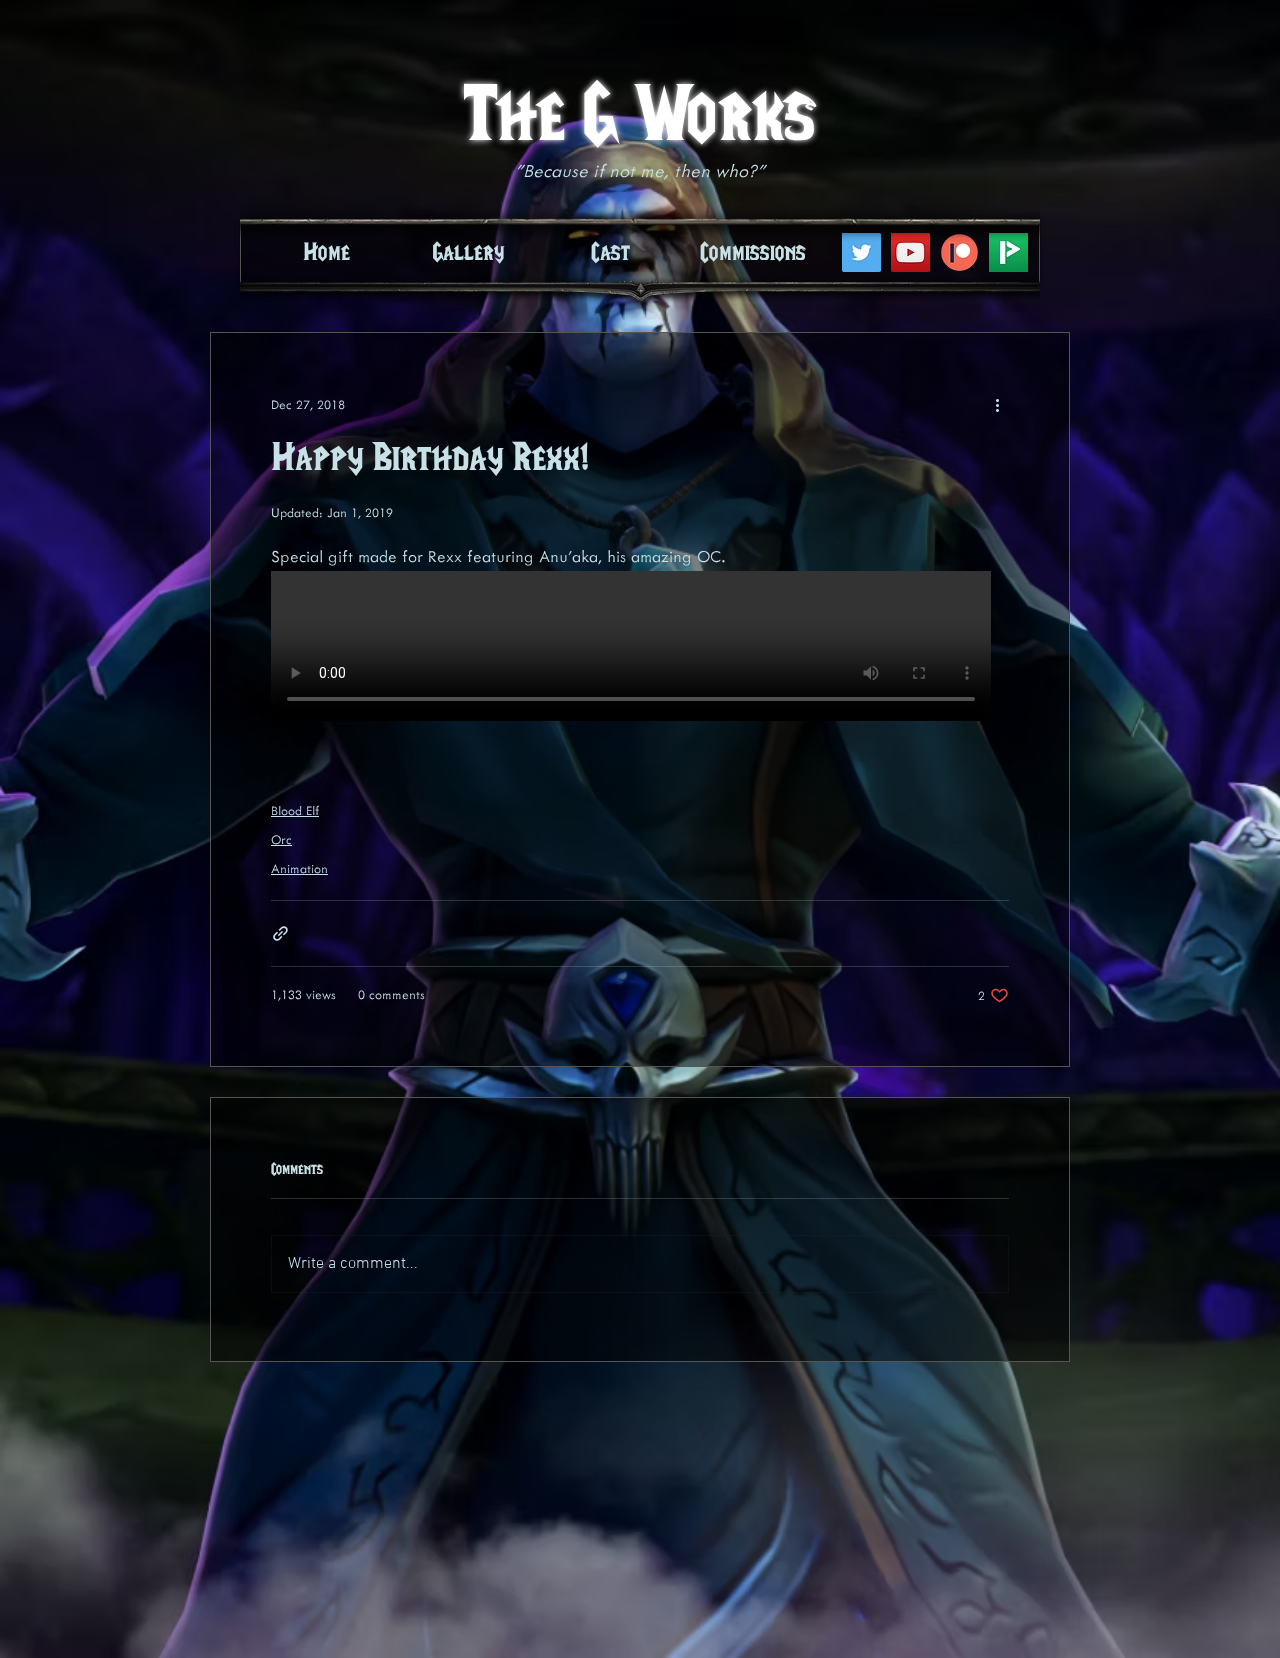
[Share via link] (280, 933)
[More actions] (997, 405)
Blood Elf (295, 811)
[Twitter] (861, 252)
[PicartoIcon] (1008, 252)
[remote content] (640, 648)
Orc (281, 840)
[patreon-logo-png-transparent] (959, 252)
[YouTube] (910, 252)
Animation (299, 869)
